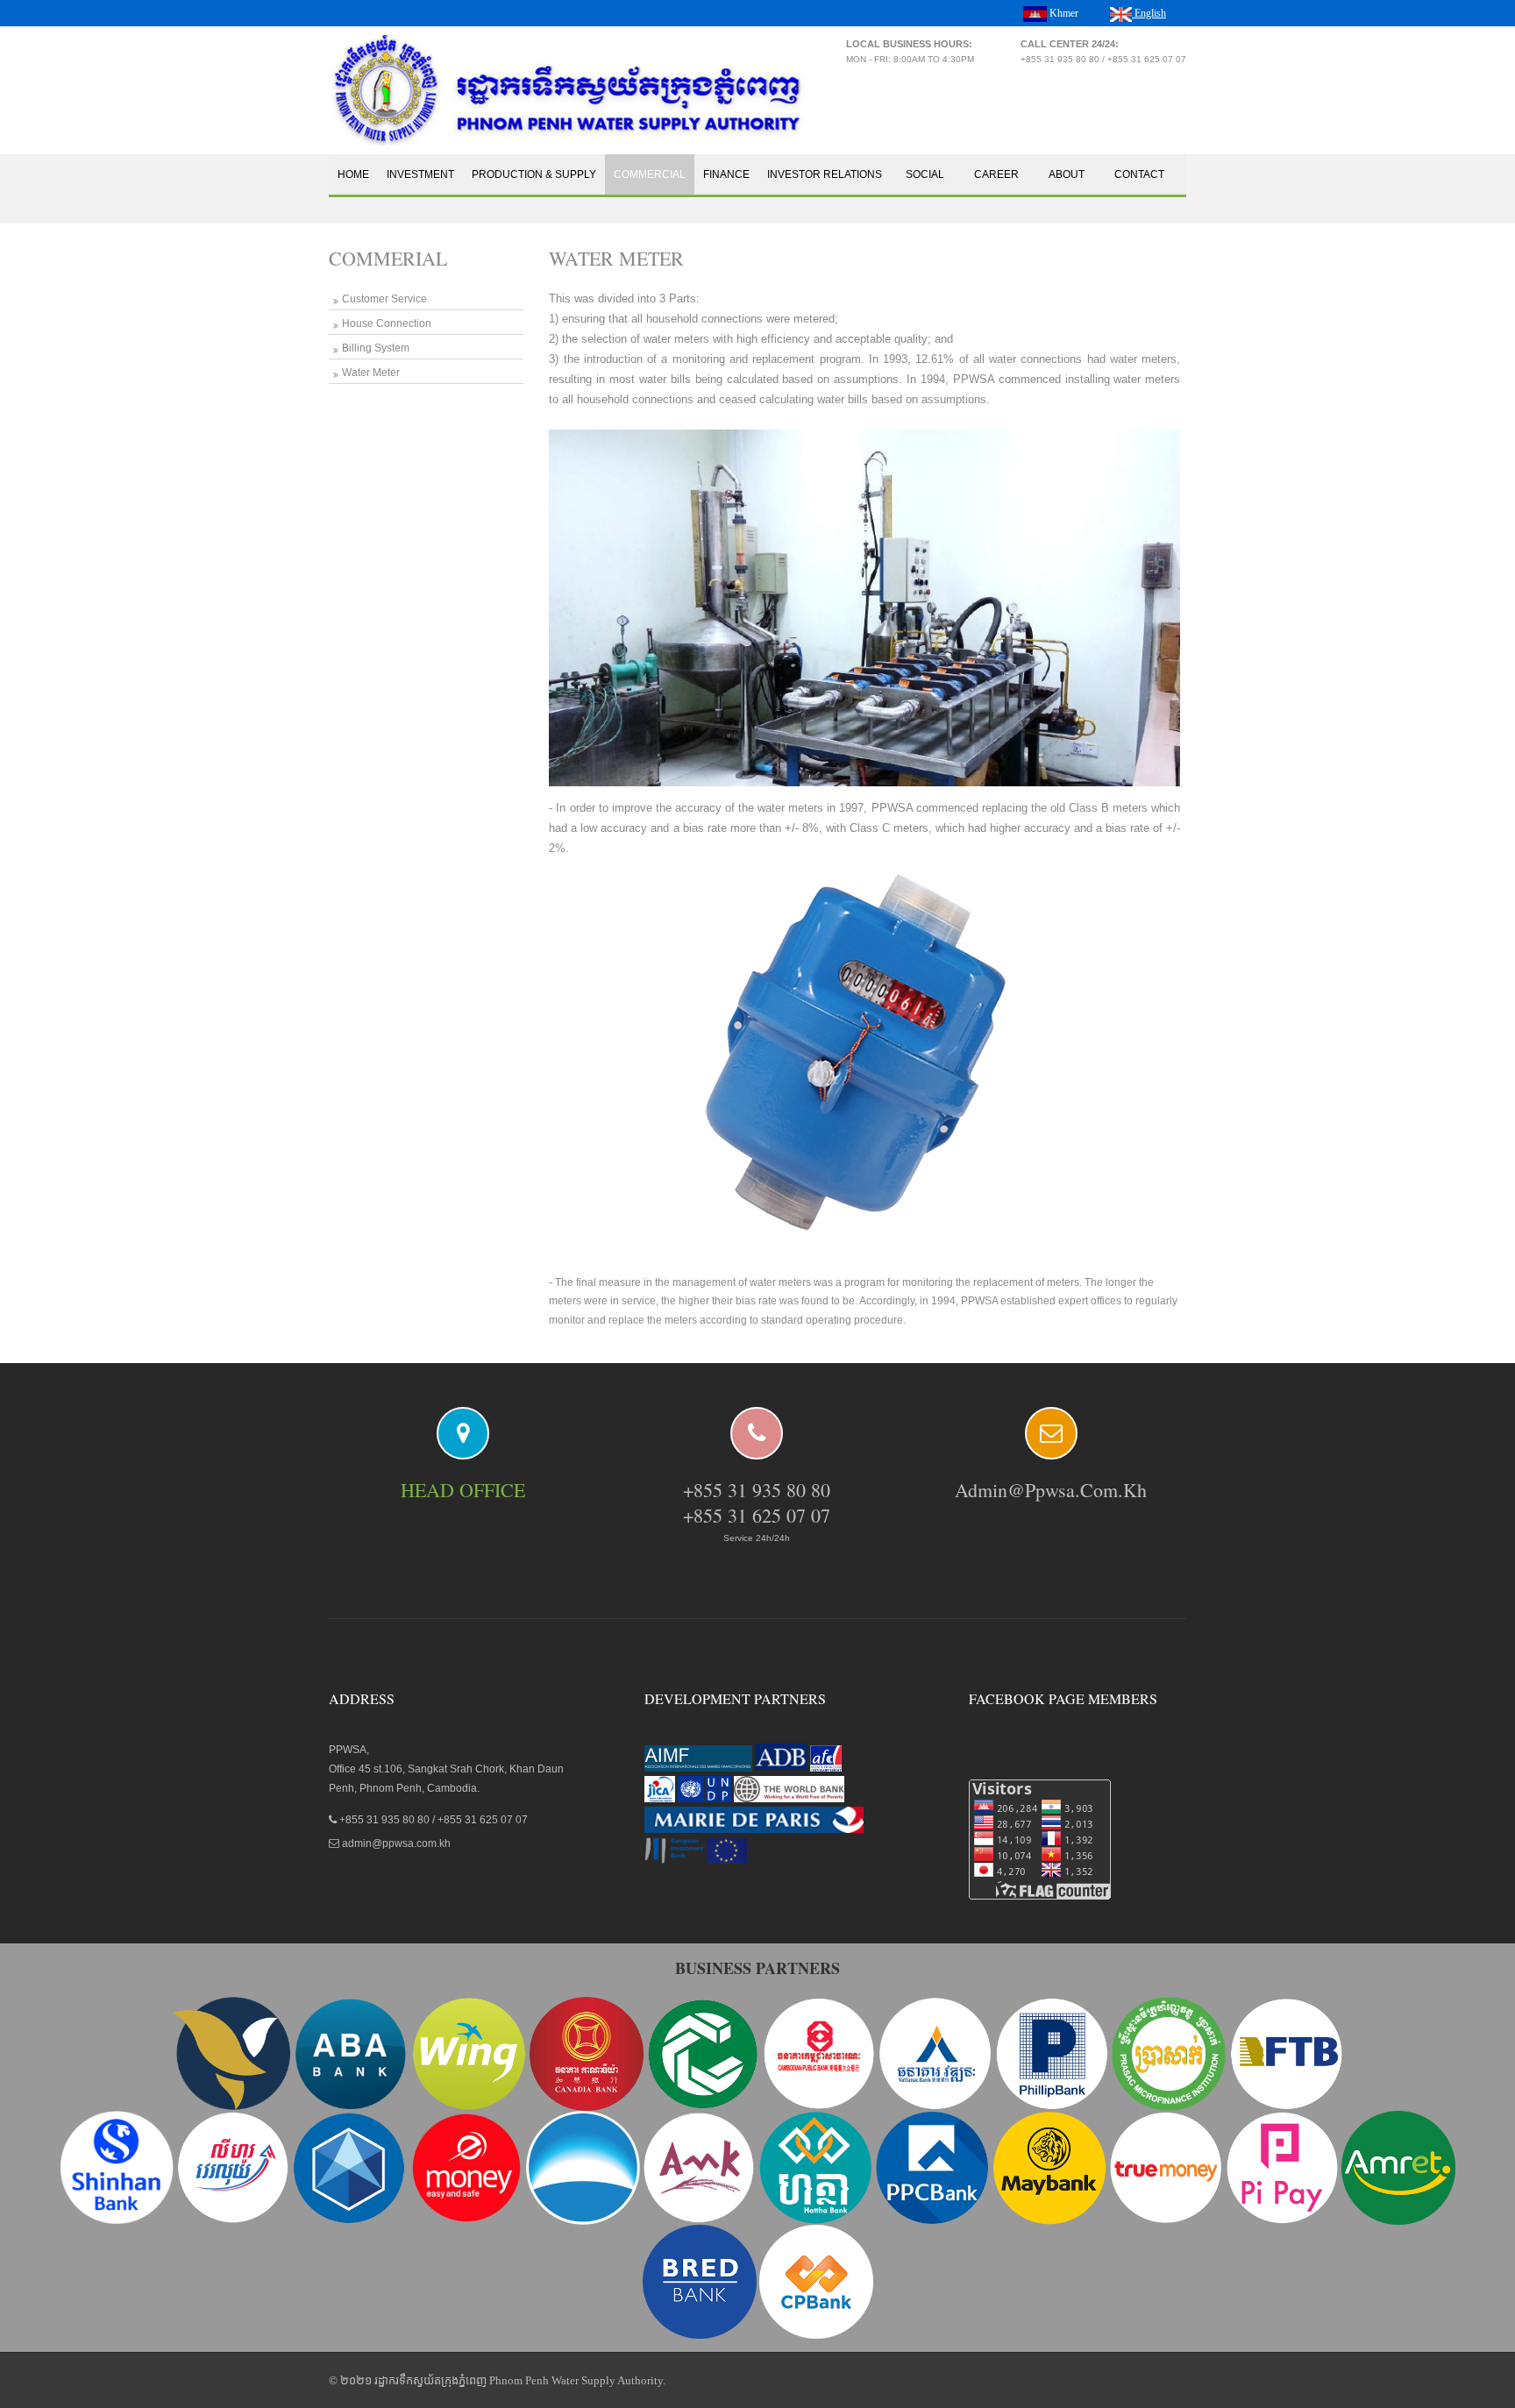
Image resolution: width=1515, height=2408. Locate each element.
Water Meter (371, 373)
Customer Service (384, 299)
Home (353, 174)
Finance (726, 174)
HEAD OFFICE (463, 1490)
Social (925, 174)
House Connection (387, 323)
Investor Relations (825, 174)
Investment (420, 174)
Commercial (650, 174)
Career (996, 174)
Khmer (1063, 13)
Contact (1139, 174)
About (1067, 174)
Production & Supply (534, 174)
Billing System (376, 348)
